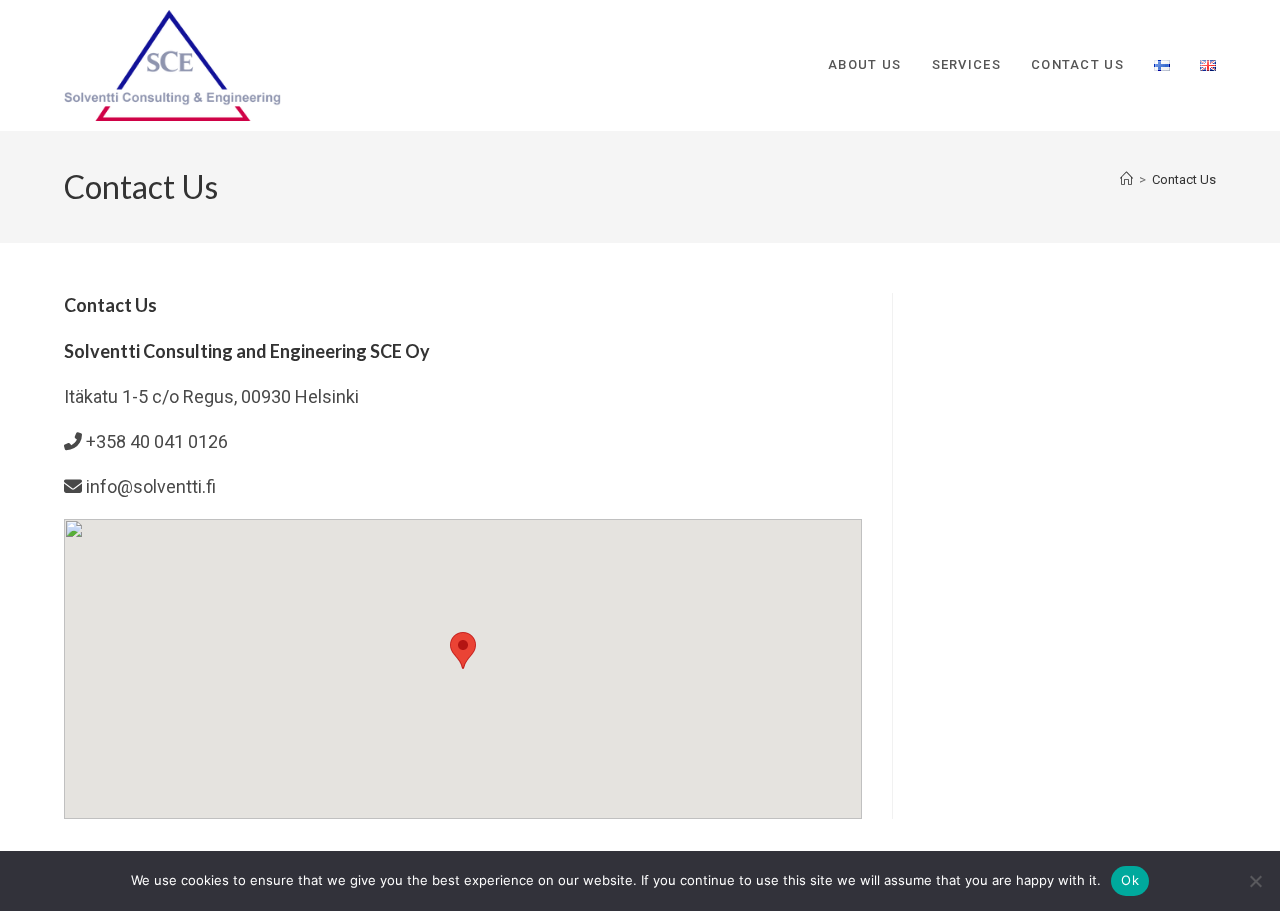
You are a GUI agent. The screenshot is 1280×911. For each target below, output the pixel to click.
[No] (1255, 881)
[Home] (1126, 179)
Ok (1130, 880)
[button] (463, 650)
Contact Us (1184, 179)
